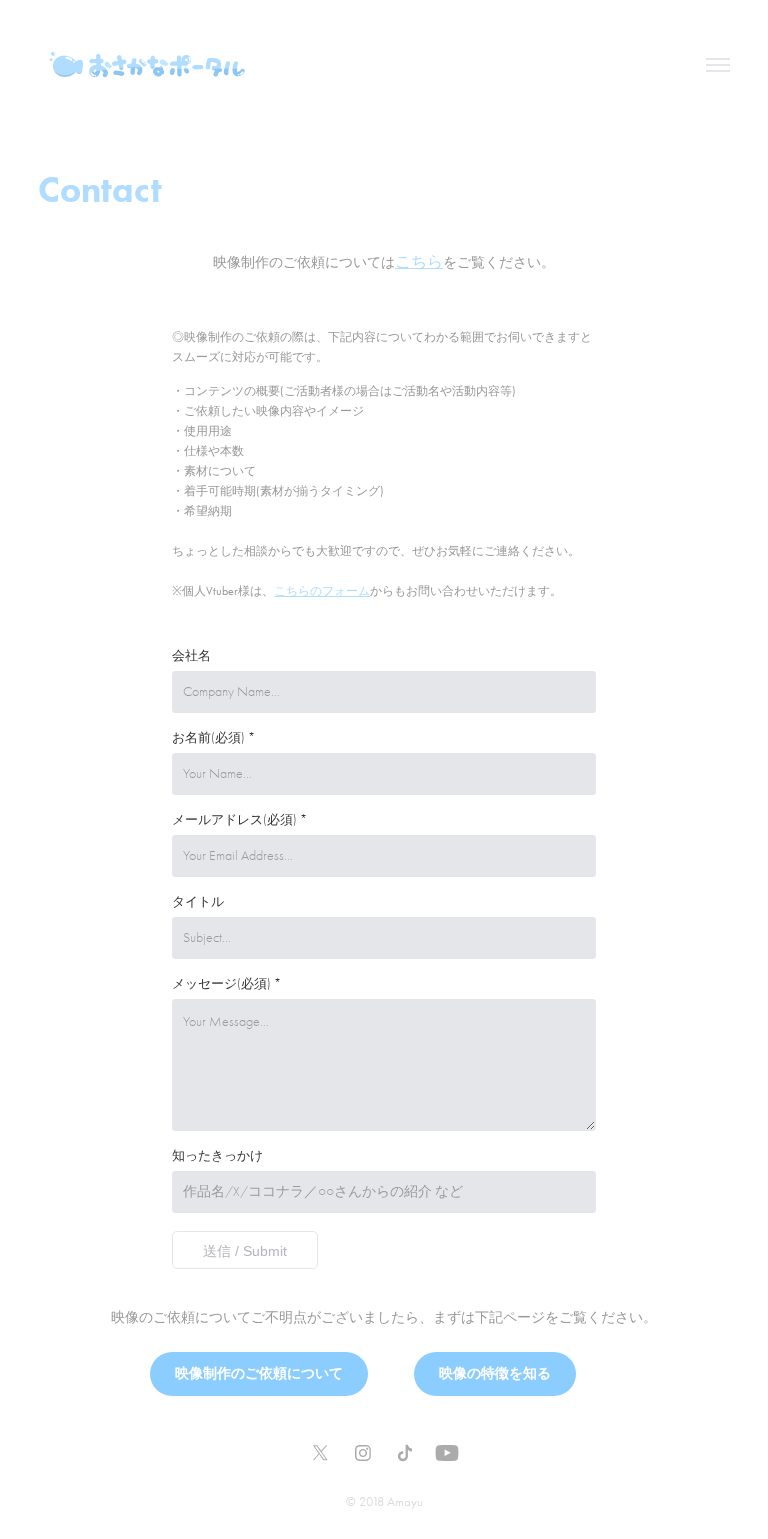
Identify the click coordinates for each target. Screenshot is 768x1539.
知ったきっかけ (217, 1156)
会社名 (191, 656)
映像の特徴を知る (495, 1373)
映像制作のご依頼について (259, 1373)
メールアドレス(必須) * (239, 820)
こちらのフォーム (322, 591)
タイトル (198, 902)
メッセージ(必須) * (226, 984)
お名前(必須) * (213, 738)
